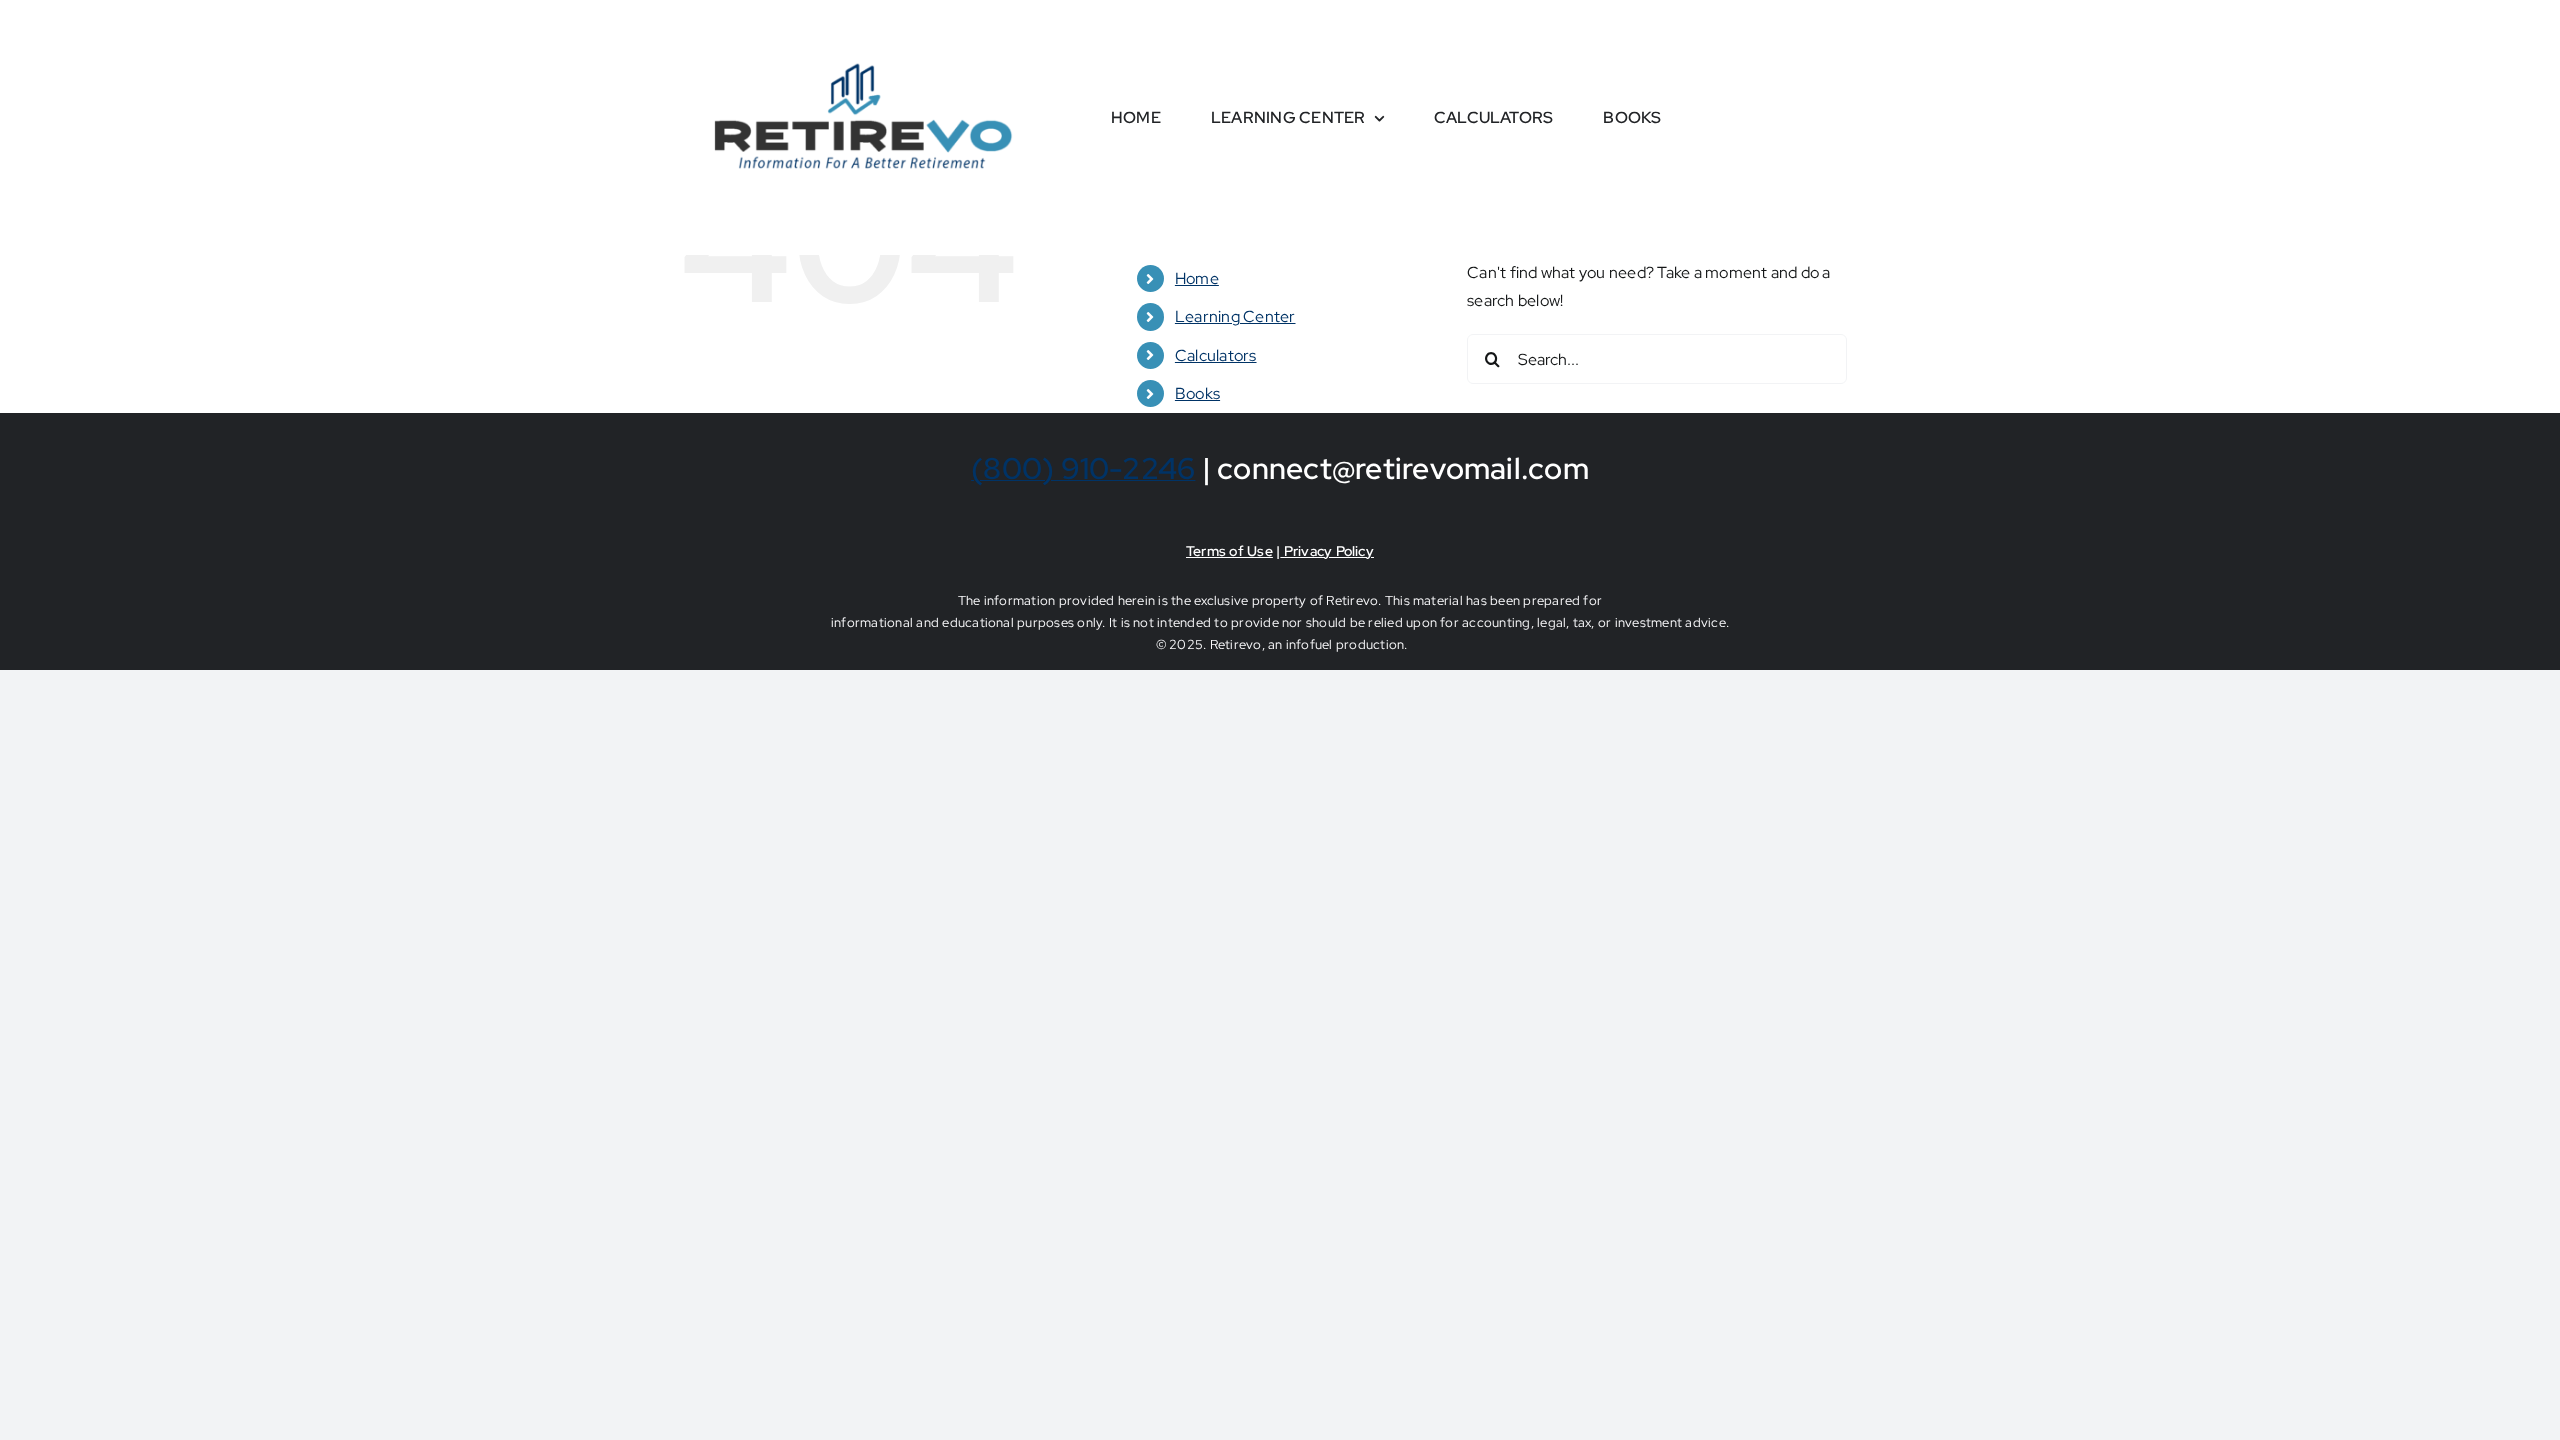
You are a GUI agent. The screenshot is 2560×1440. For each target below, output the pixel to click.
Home (1197, 278)
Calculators (1216, 355)
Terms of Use (1229, 551)
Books (1197, 393)
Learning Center (1235, 316)
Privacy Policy (1327, 551)
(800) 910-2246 (1083, 468)
